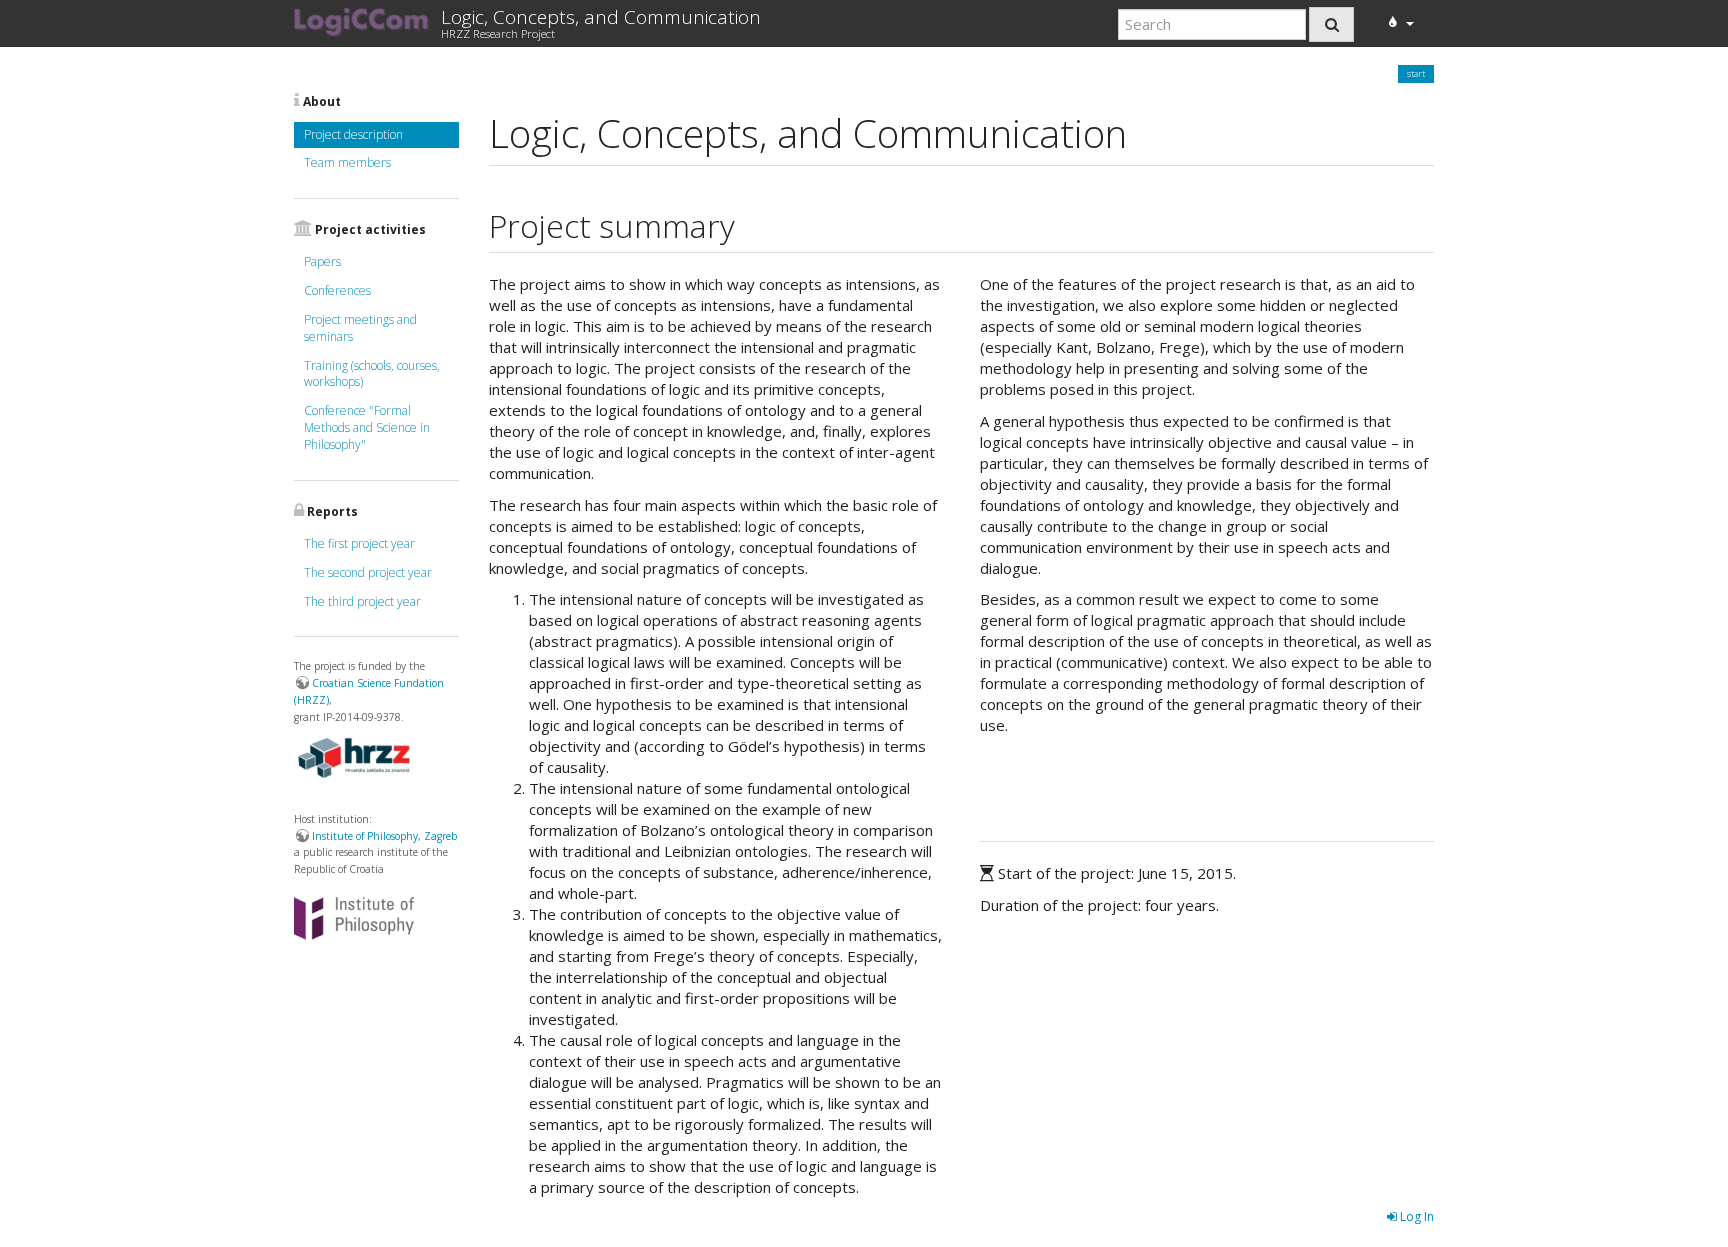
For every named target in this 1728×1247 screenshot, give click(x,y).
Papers (322, 261)
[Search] (1331, 24)
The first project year (359, 543)
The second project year (368, 572)
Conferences (337, 290)
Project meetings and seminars (360, 328)
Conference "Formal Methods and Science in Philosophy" (367, 427)
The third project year (362, 601)
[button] (1399, 22)
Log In (1415, 1216)
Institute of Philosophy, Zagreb (384, 836)
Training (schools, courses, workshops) (372, 374)
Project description (353, 134)
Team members (347, 162)
